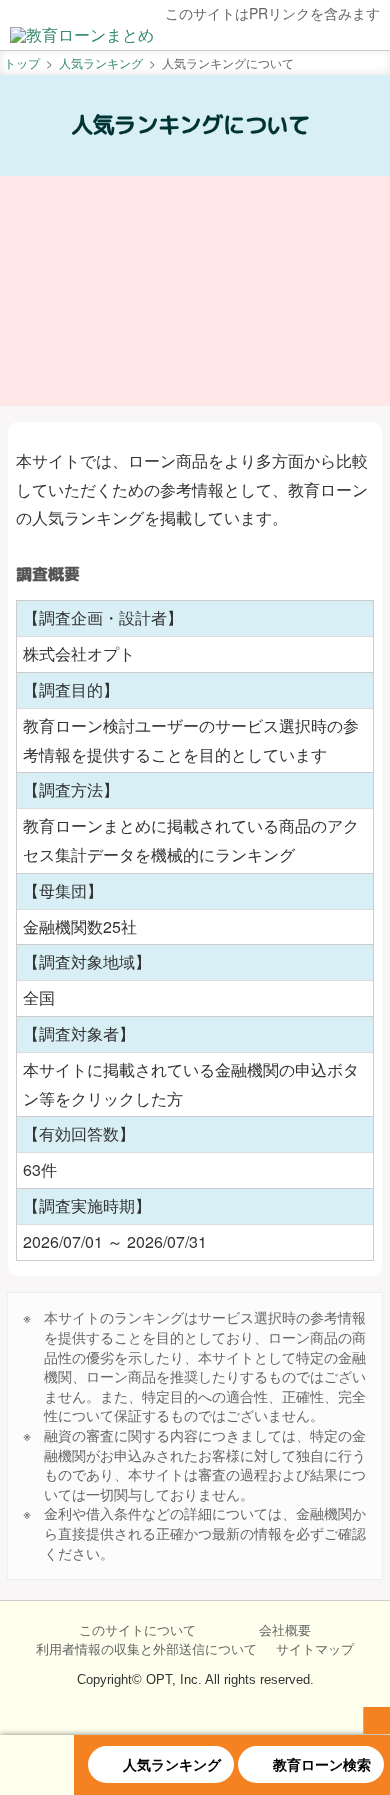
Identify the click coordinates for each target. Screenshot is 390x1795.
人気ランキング (101, 62)
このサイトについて (137, 1630)
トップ (22, 62)
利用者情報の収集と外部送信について (146, 1649)
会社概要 (285, 1630)
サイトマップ (315, 1649)
